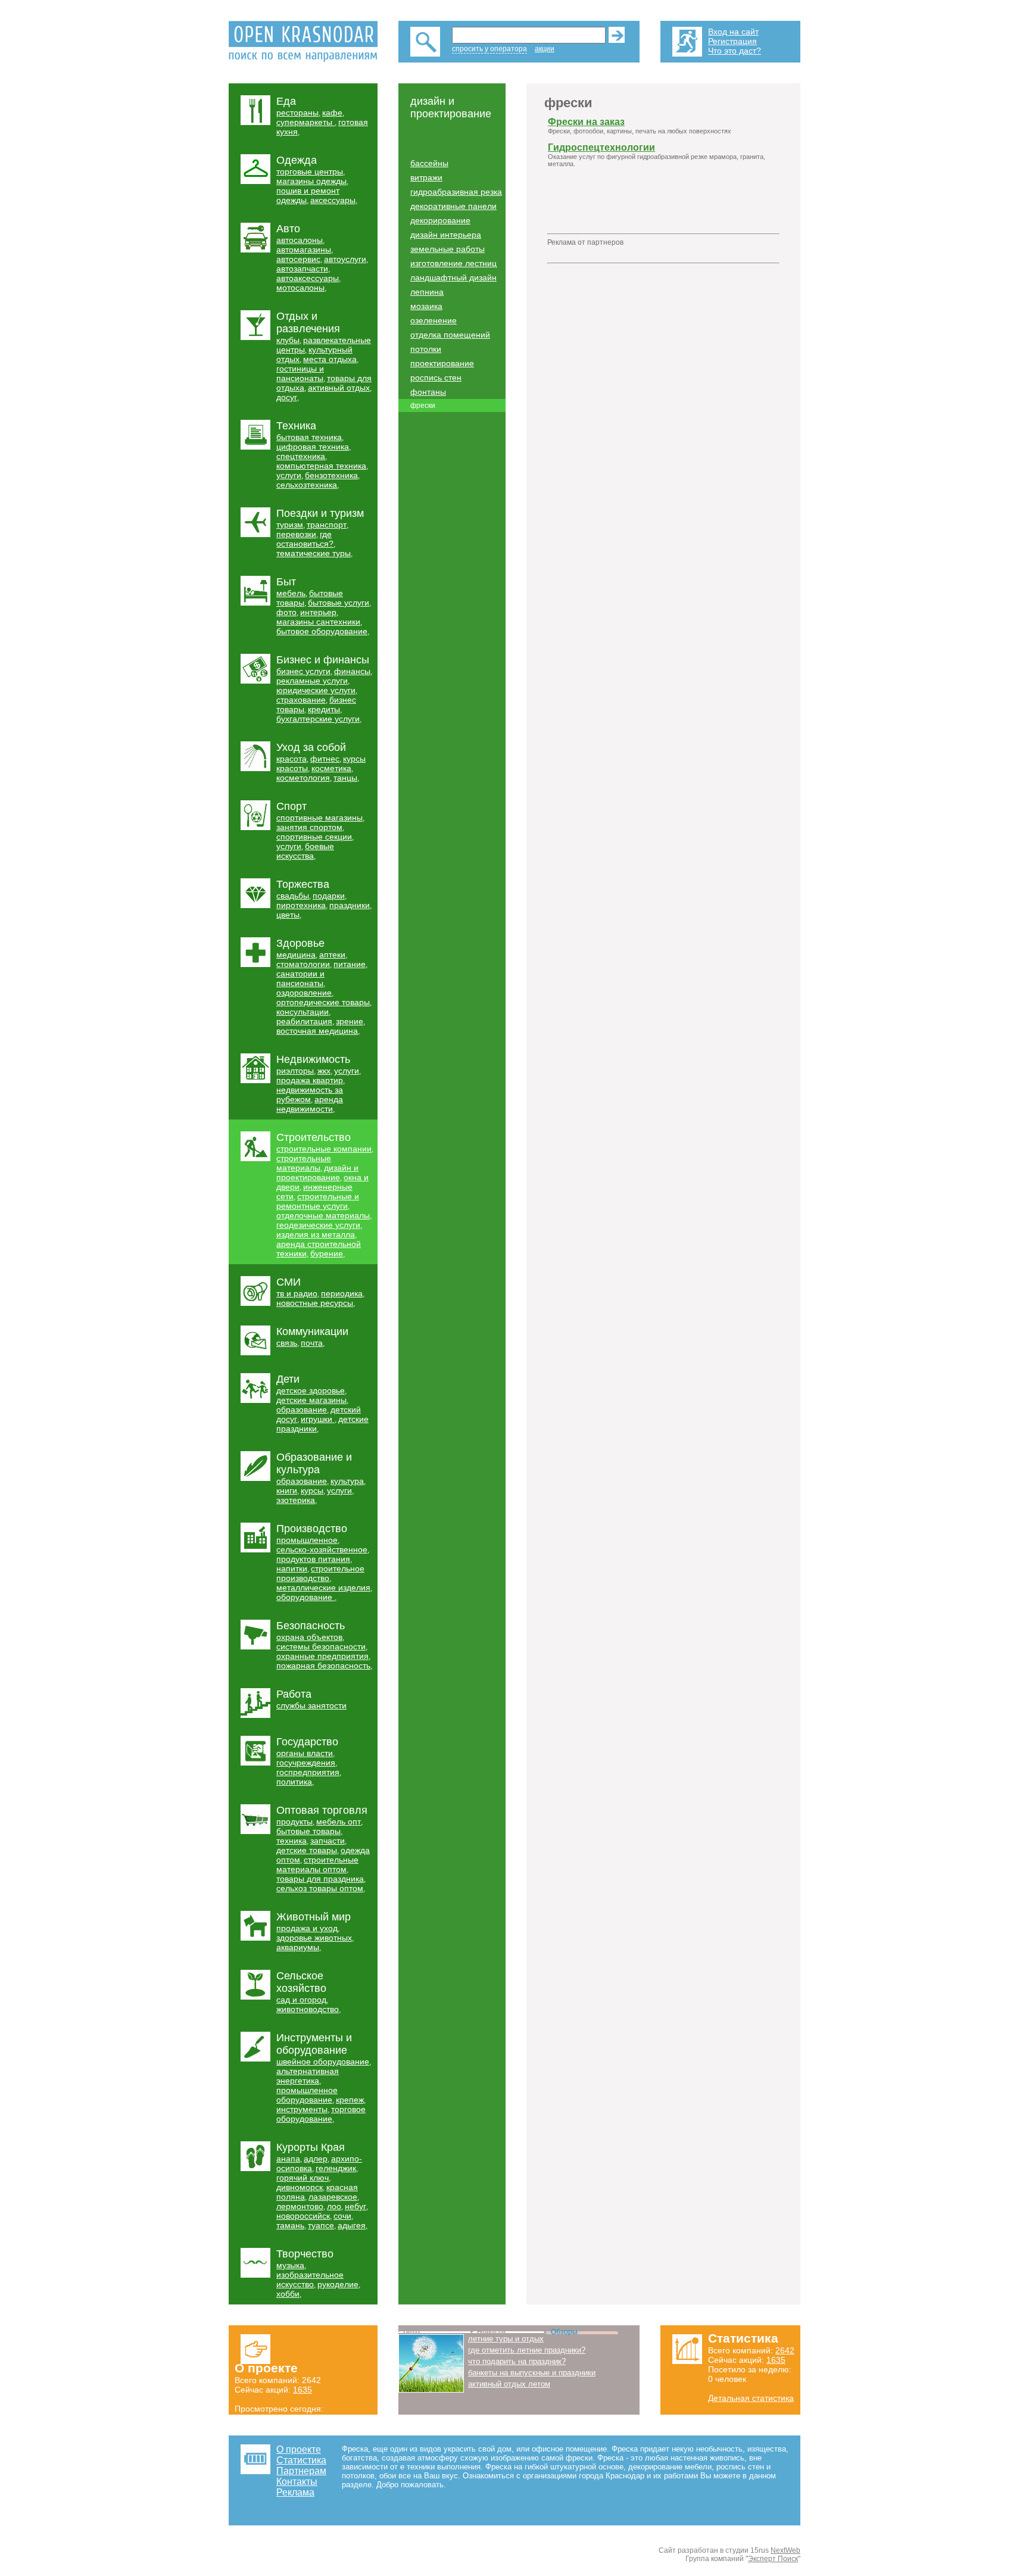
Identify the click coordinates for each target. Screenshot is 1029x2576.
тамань (290, 2225)
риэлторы (295, 1071)
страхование (301, 700)
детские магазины (311, 1400)
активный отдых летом (509, 2384)
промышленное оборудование (307, 2095)
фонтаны (428, 392)
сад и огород (301, 2000)
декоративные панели (453, 206)
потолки (426, 349)
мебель (291, 593)
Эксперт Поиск (773, 2559)
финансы (352, 671)
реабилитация (304, 1021)
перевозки (296, 534)
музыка (290, 2265)
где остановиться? (305, 539)
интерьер (318, 612)
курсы (312, 1490)
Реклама (295, 2492)
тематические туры (314, 553)
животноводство (308, 2009)
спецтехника (301, 456)
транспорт (327, 525)
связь (287, 1343)
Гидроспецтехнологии (601, 147)
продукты (294, 1822)
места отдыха (330, 359)
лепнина (427, 292)
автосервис (298, 259)
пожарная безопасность (323, 1666)
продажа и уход (307, 1928)
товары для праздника (320, 1879)
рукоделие (338, 2284)
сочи (342, 2216)
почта (312, 1343)
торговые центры (310, 171)
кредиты (324, 709)
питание (350, 964)
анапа (288, 2159)
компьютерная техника (321, 466)
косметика (331, 768)
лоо (334, 2206)
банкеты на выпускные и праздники (532, 2373)
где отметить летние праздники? (527, 2350)
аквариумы (298, 1947)
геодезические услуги (318, 1225)
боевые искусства (305, 851)
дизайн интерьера (446, 235)
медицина (296, 955)
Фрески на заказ (586, 122)
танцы (345, 778)
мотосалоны (300, 288)
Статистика (301, 2460)
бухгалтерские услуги (318, 719)
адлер (316, 2159)
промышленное (307, 1540)
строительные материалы (304, 1163)
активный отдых (339, 388)
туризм (290, 525)
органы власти (305, 1753)
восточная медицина (317, 1031)
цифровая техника (313, 447)
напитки (292, 1568)
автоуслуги (345, 259)
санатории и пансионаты (300, 978)
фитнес (325, 759)
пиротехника (301, 905)
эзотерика (296, 1500)
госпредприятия (308, 1772)
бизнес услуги (303, 671)
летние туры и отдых (506, 2339)
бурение (327, 1253)
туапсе (321, 2225)
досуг (287, 397)
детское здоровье (311, 1390)
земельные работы (448, 249)
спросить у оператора (489, 49)
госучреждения (306, 1763)
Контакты (297, 2482)
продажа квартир (310, 1080)
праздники (350, 905)
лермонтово (300, 2206)
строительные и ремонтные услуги (318, 1201)
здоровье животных (314, 1938)
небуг (356, 2206)
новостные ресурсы (315, 1303)
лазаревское (333, 2197)
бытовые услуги (339, 603)
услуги (289, 475)
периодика (342, 1293)
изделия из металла (316, 1234)
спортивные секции (314, 837)
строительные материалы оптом (317, 1864)
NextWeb (785, 2550)
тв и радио (297, 1293)
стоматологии (303, 964)
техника (291, 1841)
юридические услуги (316, 690)
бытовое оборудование (322, 631)
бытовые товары (308, 1831)
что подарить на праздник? (517, 2361)
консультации (303, 1012)
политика (294, 1782)
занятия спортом (309, 827)
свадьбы (293, 896)
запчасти (328, 1841)
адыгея (352, 2225)
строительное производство (320, 1573)
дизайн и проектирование (317, 1172)
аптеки (332, 955)
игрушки (318, 1419)
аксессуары (333, 200)
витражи (426, 177)
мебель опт (339, 1822)
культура (347, 1481)
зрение (350, 1021)
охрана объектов (309, 1637)
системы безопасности (321, 1646)
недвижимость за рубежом (310, 1094)
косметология (303, 778)
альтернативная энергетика (308, 2076)
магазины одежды (311, 181)
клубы (288, 340)
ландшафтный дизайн (453, 277)
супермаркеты (305, 122)
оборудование (305, 1597)
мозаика (426, 306)
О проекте (299, 2449)
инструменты (302, 2109)
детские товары (307, 1850)
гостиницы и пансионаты (300, 373)
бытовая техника (309, 437)
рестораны (297, 113)
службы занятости (311, 1705)
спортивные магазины (319, 818)
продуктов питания (313, 1559)
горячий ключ (303, 2178)
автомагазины (304, 250)
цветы (288, 915)
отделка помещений (450, 335)
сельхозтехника (307, 485)
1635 (303, 2390)
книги (287, 1490)
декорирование (440, 220)
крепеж (350, 2100)
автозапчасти (302, 269)
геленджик (336, 2168)
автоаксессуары (308, 278)
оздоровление (304, 993)
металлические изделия (323, 1588)
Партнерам (301, 2471)
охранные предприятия (322, 1656)
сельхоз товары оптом (320, 1888)
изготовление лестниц (453, 263)
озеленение (434, 320)
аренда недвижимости (310, 1104)
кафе (332, 113)
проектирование (442, 363)
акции (545, 49)
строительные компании (324, 1149)
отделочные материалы (323, 1215)
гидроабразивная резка (456, 192)
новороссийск (303, 2216)
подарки (329, 896)
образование (302, 1409)
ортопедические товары (323, 1002)
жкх (324, 1071)
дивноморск (300, 2187)
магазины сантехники (318, 622)
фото (286, 612)
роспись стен (436, 378)
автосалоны (300, 240)
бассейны (429, 163)
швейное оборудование (323, 2062)
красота (291, 759)
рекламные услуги (312, 681)
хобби (288, 2294)
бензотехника (331, 475)
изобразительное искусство (310, 2279)
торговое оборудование (321, 2114)
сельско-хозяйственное (322, 1549)
